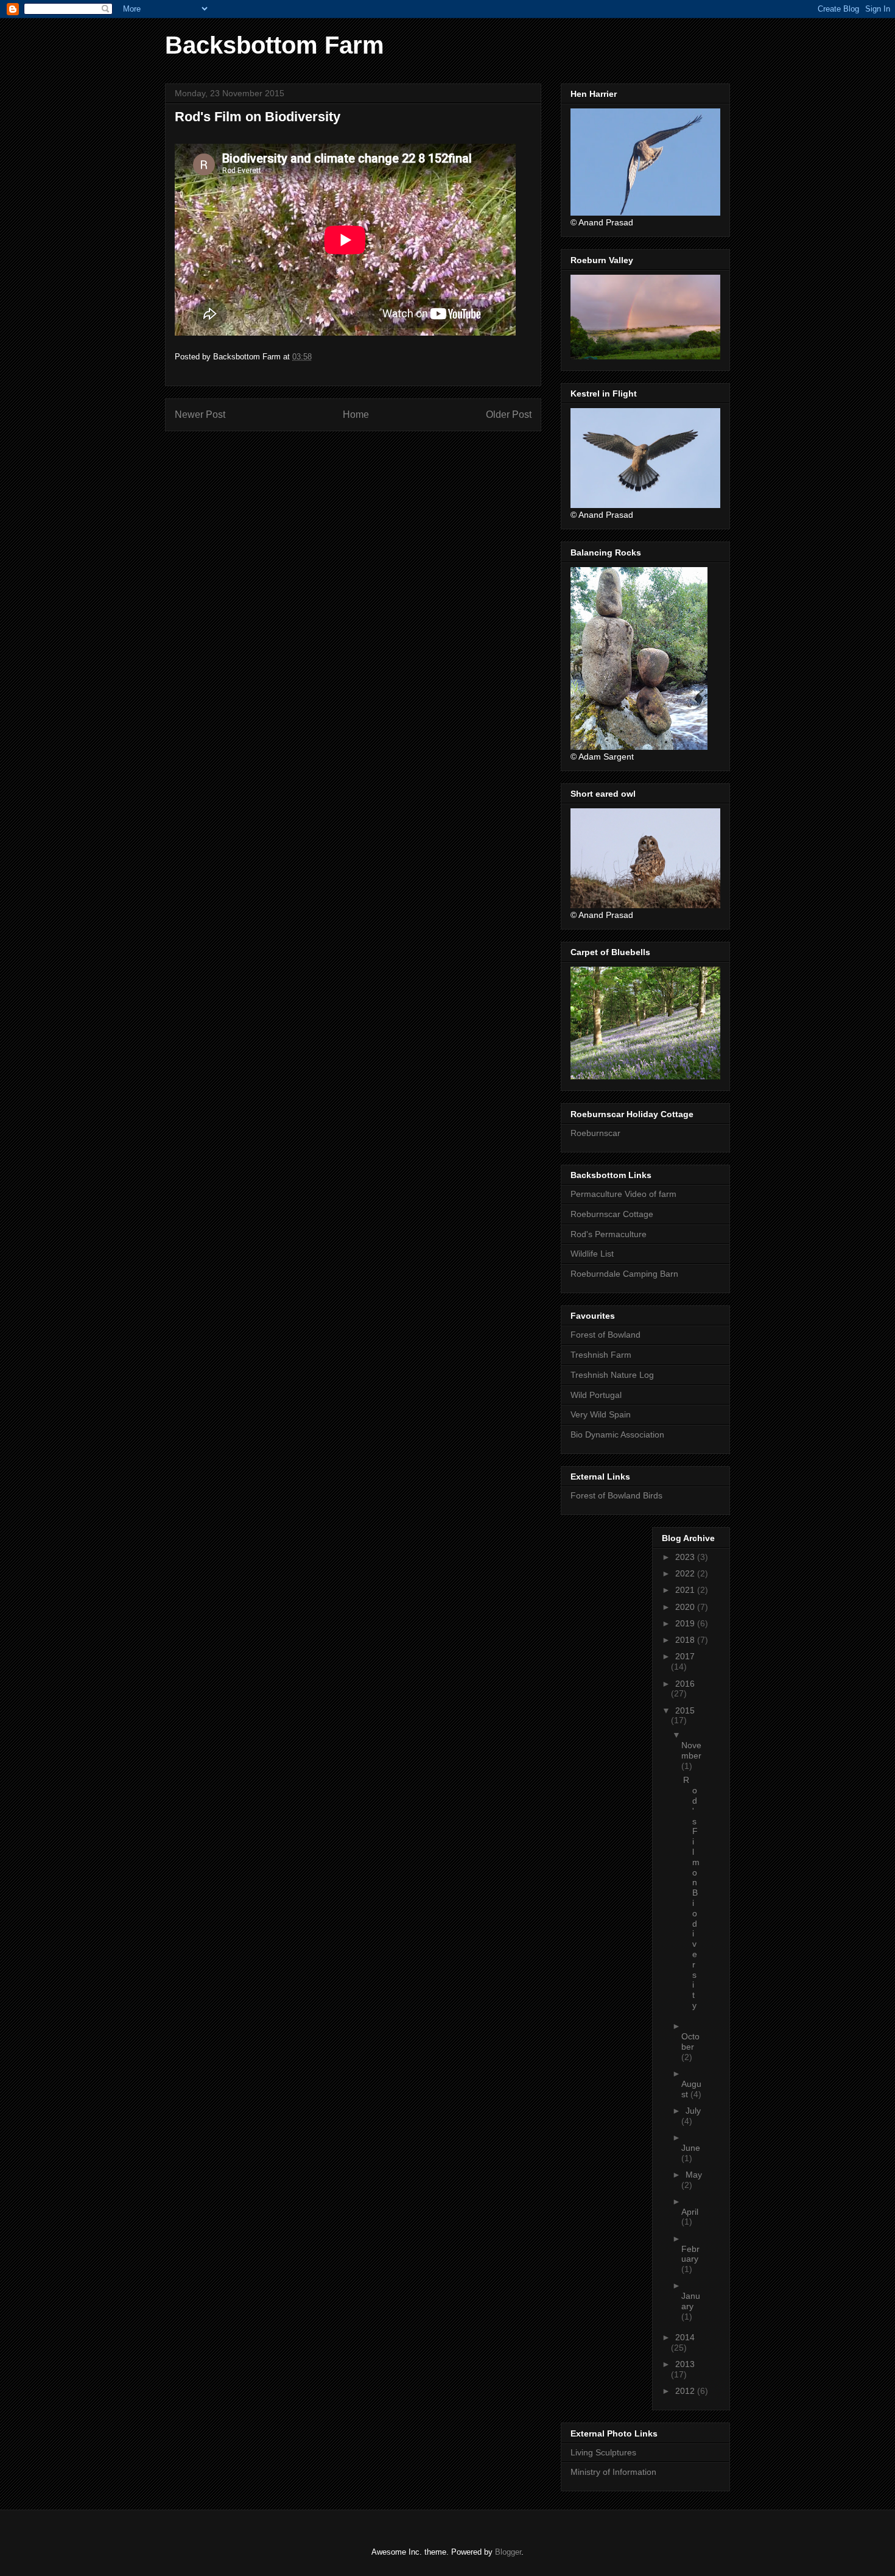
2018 (686, 1640)
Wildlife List (592, 1254)
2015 (685, 1710)
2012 (686, 2391)
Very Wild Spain (601, 1414)
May (694, 2175)
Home (356, 415)
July (693, 2111)
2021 (686, 1590)
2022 (686, 1573)
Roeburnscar (595, 1133)
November (691, 1750)
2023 (686, 1557)
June (691, 2148)
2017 (685, 1656)
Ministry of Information (613, 2472)
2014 (685, 2337)
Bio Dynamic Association (617, 1434)
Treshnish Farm (601, 1355)
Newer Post (200, 415)
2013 (685, 2364)
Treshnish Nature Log (612, 1375)
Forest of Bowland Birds (616, 1495)
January (691, 2301)
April (690, 2212)
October (690, 2041)
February (690, 2254)
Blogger (508, 2552)
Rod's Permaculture (609, 1234)
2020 (686, 1607)
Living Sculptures (603, 2452)
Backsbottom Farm (275, 45)
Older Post (509, 415)
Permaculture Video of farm (623, 1194)
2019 (686, 1623)
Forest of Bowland (605, 1335)
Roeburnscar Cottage (612, 1214)
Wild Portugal (596, 1395)
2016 (685, 1684)
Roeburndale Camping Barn (624, 1274)
